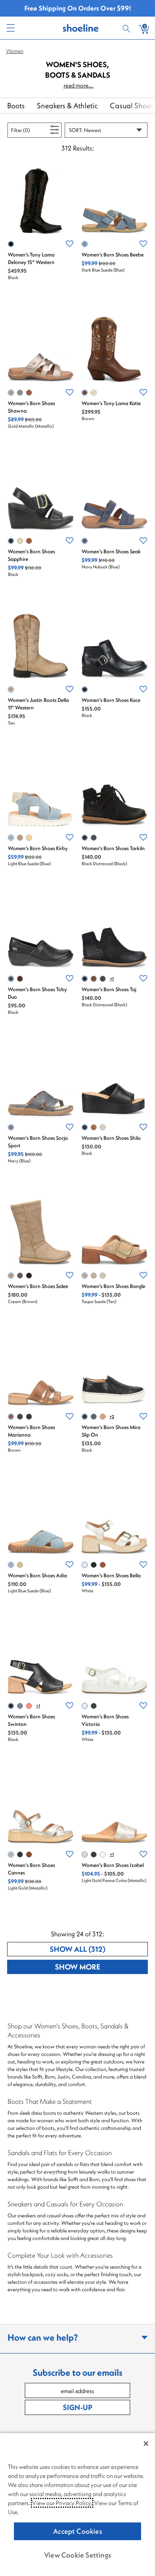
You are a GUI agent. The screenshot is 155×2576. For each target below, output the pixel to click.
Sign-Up (77, 2407)
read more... (79, 85)
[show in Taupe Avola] (20, 1276)
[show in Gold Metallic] (11, 393)
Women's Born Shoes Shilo (111, 1138)
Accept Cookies (77, 2531)
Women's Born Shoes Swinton (31, 1720)
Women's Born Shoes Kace (111, 700)
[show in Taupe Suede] (20, 838)
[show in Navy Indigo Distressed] (103, 979)
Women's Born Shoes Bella (111, 1575)
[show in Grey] (20, 541)
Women (15, 51)
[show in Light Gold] (103, 1276)
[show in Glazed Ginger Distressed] (94, 979)
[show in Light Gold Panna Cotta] (103, 1127)
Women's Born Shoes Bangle (113, 1286)
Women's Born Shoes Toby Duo (37, 993)
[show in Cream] (11, 1276)
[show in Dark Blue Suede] (85, 244)
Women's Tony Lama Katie (111, 403)
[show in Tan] (11, 689)
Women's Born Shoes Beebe (113, 255)
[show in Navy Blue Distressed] (94, 838)
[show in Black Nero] (94, 1854)
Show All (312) (99, 1949)
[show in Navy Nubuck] (85, 541)
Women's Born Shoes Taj (109, 989)
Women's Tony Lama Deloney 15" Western (31, 258)
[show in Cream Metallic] (103, 1854)
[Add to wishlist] (70, 244)
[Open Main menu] (10, 28)
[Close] (146, 2444)
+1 (112, 979)
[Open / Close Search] (128, 28)
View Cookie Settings (77, 2555)
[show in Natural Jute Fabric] (94, 1276)
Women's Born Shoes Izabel (113, 1865)
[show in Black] (11, 244)
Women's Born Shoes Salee (38, 1286)
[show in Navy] (11, 1127)
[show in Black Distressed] (85, 838)
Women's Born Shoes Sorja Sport (38, 1142)
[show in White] (94, 393)
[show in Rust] (29, 1706)
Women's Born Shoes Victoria (105, 1720)
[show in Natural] (103, 1417)
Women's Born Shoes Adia (37, 1575)
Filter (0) (29, 130)
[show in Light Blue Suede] (11, 838)
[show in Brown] (29, 393)
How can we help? (43, 2337)
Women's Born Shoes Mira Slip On (111, 1431)
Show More (101, 1967)
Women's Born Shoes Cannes (31, 1869)
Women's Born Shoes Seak (111, 551)
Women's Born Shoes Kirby (38, 848)
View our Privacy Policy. (62, 2503)
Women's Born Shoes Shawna (31, 407)
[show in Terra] (20, 979)
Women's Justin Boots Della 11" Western (38, 704)
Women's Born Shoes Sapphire (31, 555)
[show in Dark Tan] (103, 1565)
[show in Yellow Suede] (29, 838)
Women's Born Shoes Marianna (31, 1431)
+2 (112, 1416)
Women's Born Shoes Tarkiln (113, 848)
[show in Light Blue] (20, 393)
